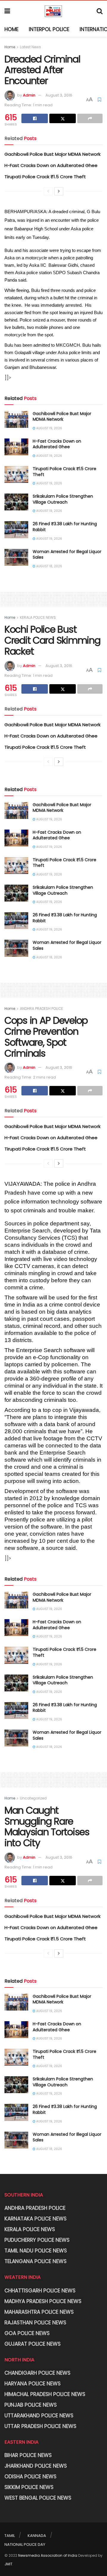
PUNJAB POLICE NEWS (31, 2405)
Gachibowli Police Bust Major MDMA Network (52, 154)
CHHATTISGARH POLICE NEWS (40, 2291)
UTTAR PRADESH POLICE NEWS (40, 2426)
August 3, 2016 (59, 95)
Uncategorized (33, 1798)
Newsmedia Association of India (48, 2555)
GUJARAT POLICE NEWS (33, 2344)
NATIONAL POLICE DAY (25, 2544)
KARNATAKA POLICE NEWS (36, 2219)
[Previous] (48, 191)
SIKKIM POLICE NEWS (29, 2487)
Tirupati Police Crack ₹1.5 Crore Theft (45, 177)
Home (11, 29)
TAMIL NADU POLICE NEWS (36, 2251)
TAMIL (10, 2536)
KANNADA (37, 2536)
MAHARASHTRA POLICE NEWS (39, 2312)
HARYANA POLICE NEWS (33, 2384)
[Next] (59, 191)
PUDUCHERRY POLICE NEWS (37, 2240)
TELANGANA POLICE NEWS (36, 2261)
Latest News (30, 47)
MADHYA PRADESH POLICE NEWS (43, 2301)
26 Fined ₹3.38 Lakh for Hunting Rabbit (65, 527)
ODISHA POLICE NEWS (30, 2477)
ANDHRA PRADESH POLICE (41, 1009)
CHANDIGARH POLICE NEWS (37, 2373)
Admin (29, 95)
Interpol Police (49, 29)
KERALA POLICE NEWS (38, 617)
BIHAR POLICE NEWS (28, 2455)
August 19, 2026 (49, 428)
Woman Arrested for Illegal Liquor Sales (67, 555)
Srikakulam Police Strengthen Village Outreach (63, 499)
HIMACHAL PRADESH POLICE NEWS (45, 2394)
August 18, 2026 (49, 566)
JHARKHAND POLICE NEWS (36, 2466)
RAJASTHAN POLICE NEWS (35, 2323)
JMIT (8, 2564)
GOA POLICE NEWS (27, 2333)
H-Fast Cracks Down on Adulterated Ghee (51, 165)
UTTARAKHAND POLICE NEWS (39, 2416)
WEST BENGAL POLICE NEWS (38, 2498)
